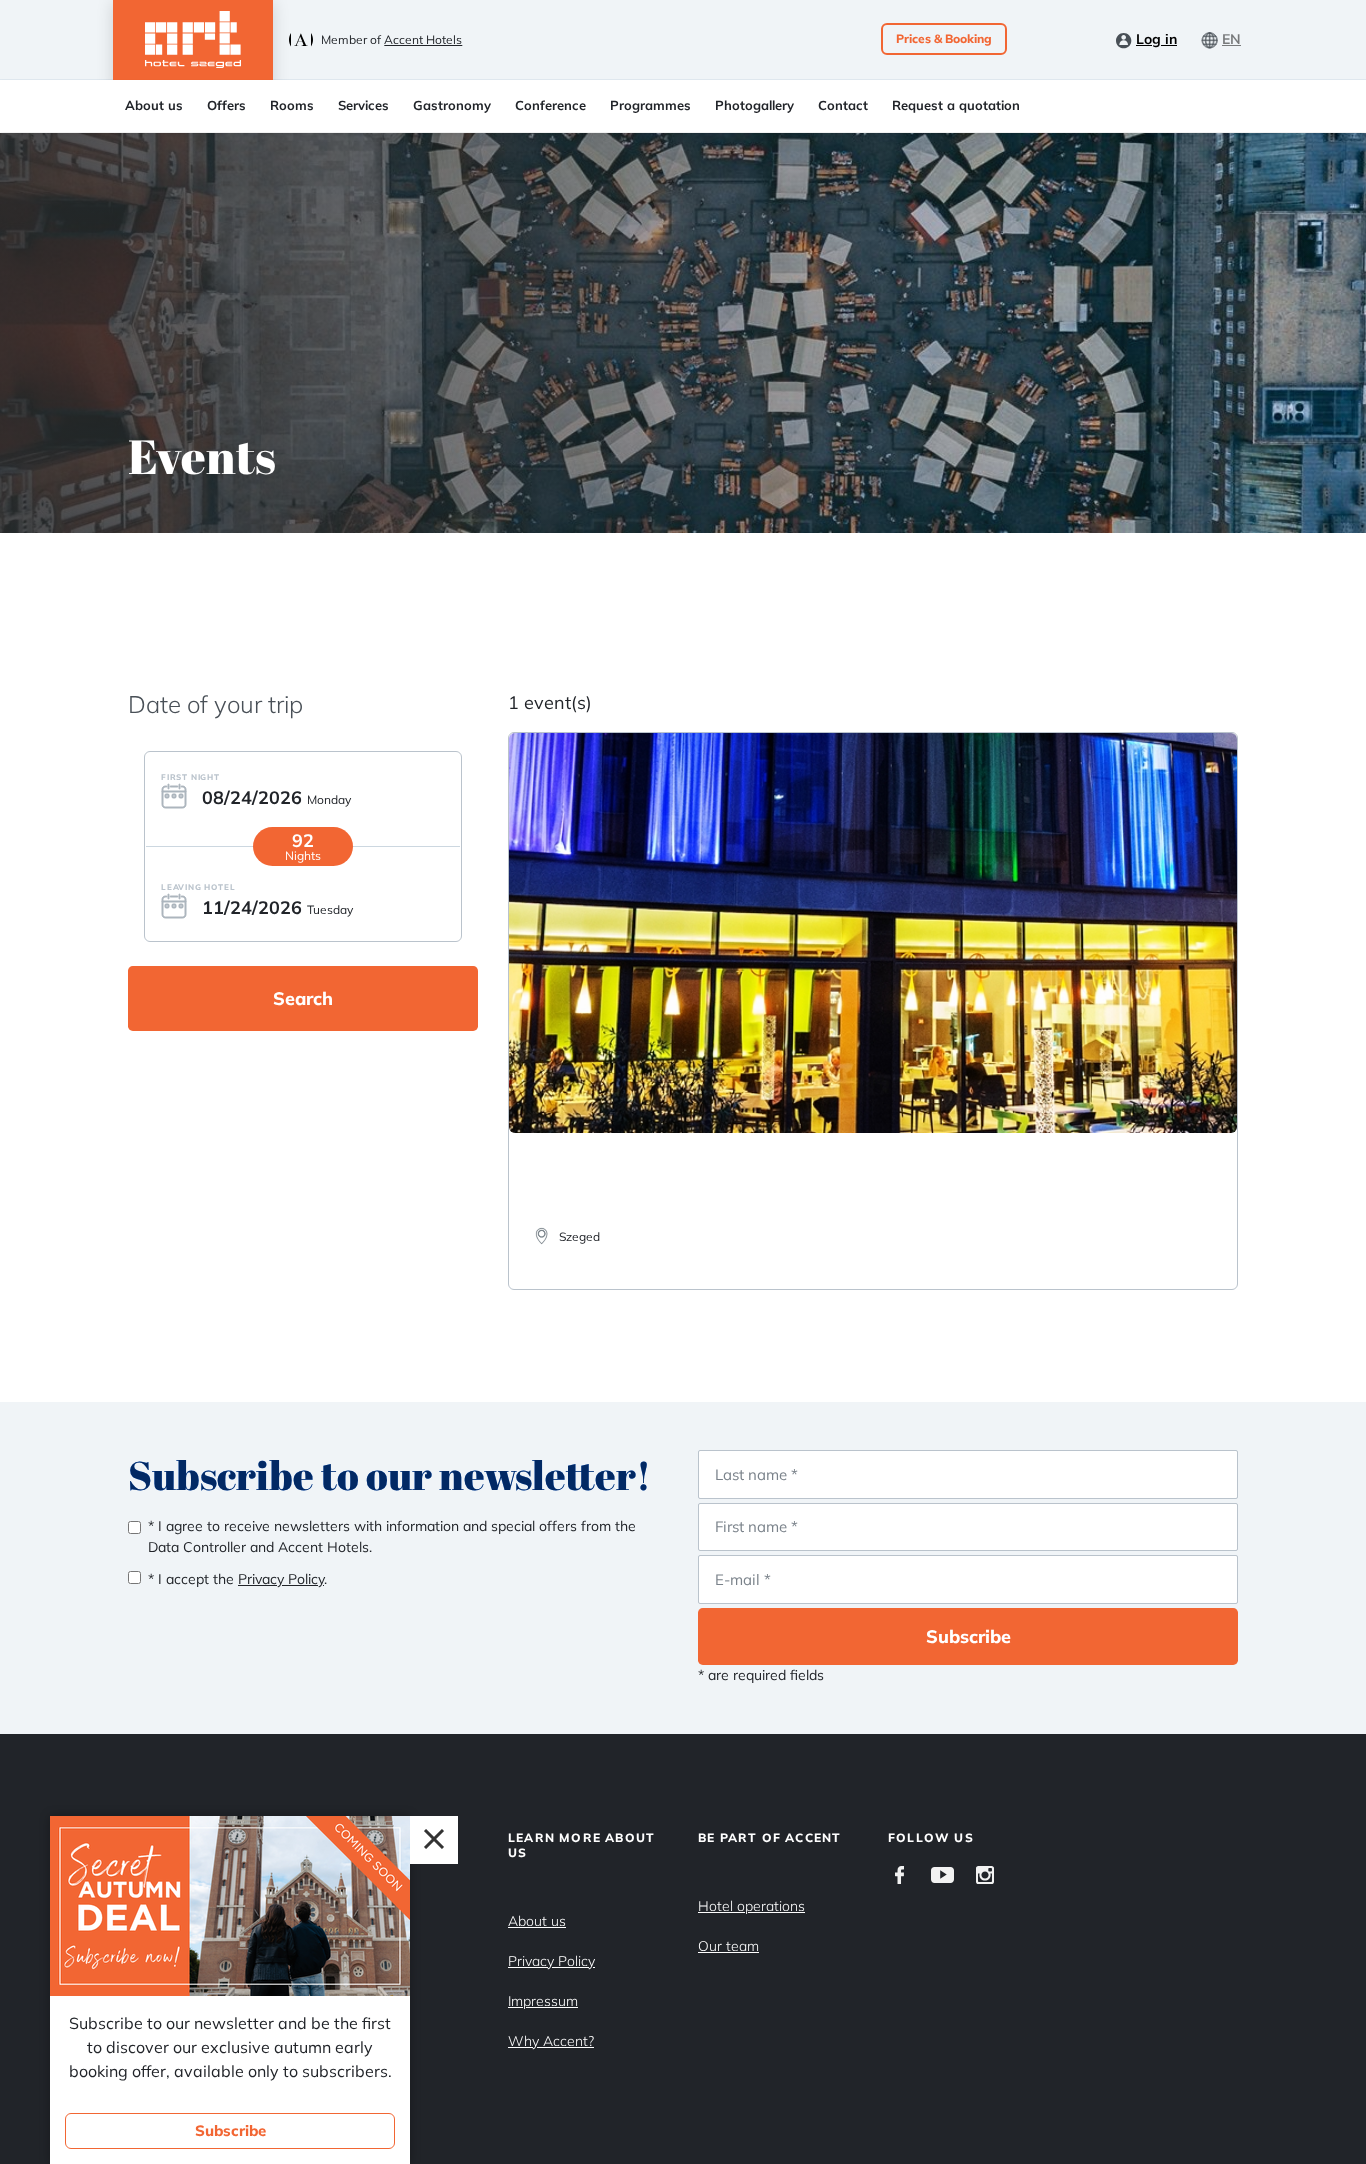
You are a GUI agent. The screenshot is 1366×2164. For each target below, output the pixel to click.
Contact (843, 105)
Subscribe (968, 1636)
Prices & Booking (944, 38)
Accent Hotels (423, 39)
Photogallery (754, 105)
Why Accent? (551, 2041)
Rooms (292, 105)
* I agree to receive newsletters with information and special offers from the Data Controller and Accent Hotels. (392, 1536)
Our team (728, 1946)
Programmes (650, 105)
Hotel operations (751, 1906)
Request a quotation (956, 105)
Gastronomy (452, 105)
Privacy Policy (551, 1961)
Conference (550, 105)
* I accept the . (237, 1579)
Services (363, 105)
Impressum (543, 2001)
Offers (226, 105)
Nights (303, 855)
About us (154, 105)
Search (303, 998)
